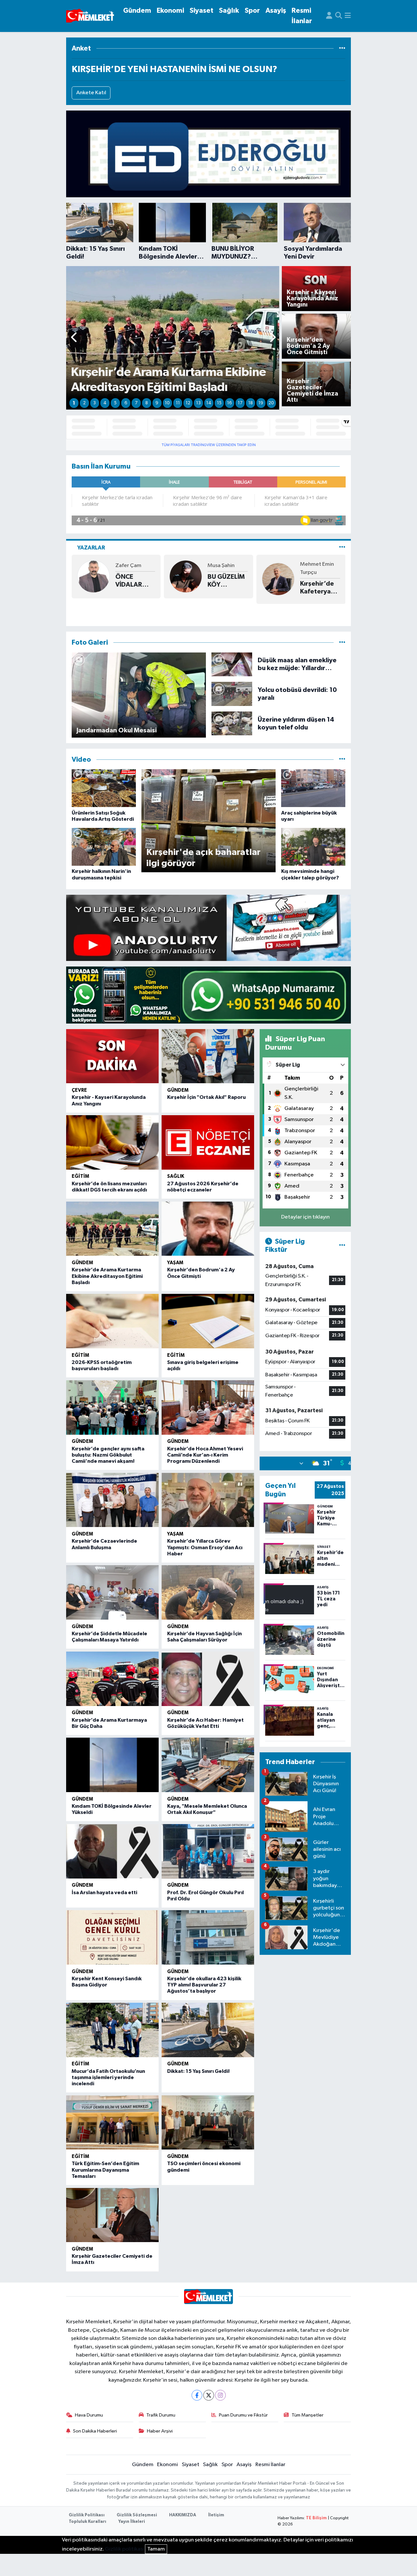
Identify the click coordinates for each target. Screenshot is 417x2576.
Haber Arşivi (160, 2431)
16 (230, 403)
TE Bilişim (316, 2518)
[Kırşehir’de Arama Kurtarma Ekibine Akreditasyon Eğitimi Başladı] (112, 1229)
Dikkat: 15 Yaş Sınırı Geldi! (198, 2071)
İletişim (216, 2515)
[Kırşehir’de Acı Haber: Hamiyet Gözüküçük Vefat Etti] (208, 1679)
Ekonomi (170, 11)
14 (209, 403)
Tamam (156, 2549)
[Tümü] (342, 48)
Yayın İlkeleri (132, 2522)
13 (198, 403)
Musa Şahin (221, 566)
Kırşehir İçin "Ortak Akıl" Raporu (206, 1097)
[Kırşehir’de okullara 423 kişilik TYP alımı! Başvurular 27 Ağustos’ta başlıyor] (208, 1937)
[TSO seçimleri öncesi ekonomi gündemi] (208, 2123)
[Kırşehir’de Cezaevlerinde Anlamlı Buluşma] (112, 1500)
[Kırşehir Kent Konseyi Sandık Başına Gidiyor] (112, 1937)
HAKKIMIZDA (183, 2515)
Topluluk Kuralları (87, 2522)
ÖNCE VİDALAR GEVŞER (129, 581)
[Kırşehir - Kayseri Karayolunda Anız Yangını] (112, 1056)
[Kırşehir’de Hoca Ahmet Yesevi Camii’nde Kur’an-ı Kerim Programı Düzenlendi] (208, 1408)
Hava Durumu (89, 2415)
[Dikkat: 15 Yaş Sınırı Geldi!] (208, 2030)
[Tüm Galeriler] (342, 643)
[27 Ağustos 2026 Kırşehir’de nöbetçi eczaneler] (208, 1142)
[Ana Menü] (348, 16)
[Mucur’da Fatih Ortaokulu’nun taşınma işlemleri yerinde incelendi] (112, 2030)
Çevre (79, 1090)
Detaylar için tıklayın (305, 1217)
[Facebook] (197, 2395)
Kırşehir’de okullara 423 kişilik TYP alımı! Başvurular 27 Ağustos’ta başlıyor (204, 1985)
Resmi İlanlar (302, 16)
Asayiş (276, 11)
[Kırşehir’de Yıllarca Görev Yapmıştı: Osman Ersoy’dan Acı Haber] (208, 1500)
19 (261, 403)
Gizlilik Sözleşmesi (137, 2515)
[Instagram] (220, 2395)
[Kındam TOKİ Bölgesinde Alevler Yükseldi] (112, 1765)
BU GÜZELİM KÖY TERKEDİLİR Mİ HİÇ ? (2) (226, 581)
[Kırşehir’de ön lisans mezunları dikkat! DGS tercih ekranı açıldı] (112, 1142)
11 (178, 403)
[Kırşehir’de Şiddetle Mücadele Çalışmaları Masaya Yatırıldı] (112, 1592)
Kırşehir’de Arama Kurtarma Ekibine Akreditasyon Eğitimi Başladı (107, 1276)
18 (251, 403)
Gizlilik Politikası (87, 2515)
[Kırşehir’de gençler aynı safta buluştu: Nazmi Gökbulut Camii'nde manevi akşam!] (112, 1408)
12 (188, 403)
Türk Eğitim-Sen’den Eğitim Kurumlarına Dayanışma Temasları (105, 2170)
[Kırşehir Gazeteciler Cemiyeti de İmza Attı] (112, 2215)
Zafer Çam (128, 566)
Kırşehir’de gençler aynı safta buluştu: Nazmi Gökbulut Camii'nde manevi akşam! (108, 1455)
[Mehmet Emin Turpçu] (278, 579)
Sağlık (229, 11)
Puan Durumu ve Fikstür (243, 2415)
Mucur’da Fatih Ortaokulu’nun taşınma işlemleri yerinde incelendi (108, 2077)
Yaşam (175, 1263)
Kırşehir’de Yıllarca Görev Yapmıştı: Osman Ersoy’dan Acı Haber (205, 1547)
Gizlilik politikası (124, 2549)
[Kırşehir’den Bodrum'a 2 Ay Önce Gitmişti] (208, 1229)
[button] (74, 338)
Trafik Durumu (161, 2415)
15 (219, 403)
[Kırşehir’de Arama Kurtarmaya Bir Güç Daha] (112, 1679)
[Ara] (339, 16)
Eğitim (80, 1176)
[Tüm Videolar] (342, 760)
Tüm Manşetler (308, 2415)
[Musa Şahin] (186, 576)
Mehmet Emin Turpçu (317, 569)
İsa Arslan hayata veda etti (104, 1893)
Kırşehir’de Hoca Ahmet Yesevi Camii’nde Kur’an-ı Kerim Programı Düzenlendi (205, 1455)
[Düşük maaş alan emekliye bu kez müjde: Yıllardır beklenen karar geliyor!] (232, 664)
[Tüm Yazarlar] (342, 548)
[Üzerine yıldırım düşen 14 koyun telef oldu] (232, 723)
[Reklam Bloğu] (208, 154)
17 (240, 403)
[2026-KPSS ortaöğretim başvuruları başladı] (112, 1321)
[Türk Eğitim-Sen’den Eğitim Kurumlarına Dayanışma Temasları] (112, 2123)
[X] (209, 2395)
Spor (252, 11)
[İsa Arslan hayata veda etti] (112, 1851)
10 (167, 403)
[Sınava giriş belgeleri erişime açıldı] (208, 1321)
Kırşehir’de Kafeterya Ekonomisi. (317, 588)
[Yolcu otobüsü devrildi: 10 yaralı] (232, 694)
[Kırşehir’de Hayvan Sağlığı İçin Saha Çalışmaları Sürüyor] (208, 1592)
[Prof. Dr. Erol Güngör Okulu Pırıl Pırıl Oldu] (208, 1851)
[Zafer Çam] (93, 576)
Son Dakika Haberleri (95, 2431)
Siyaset (201, 11)
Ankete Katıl (91, 93)
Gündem (137, 11)
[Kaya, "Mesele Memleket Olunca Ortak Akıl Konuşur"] (208, 1765)
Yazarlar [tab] (91, 548)
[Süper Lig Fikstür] (342, 1246)
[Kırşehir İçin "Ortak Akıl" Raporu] (208, 1056)
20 (271, 403)
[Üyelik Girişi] (329, 16)
